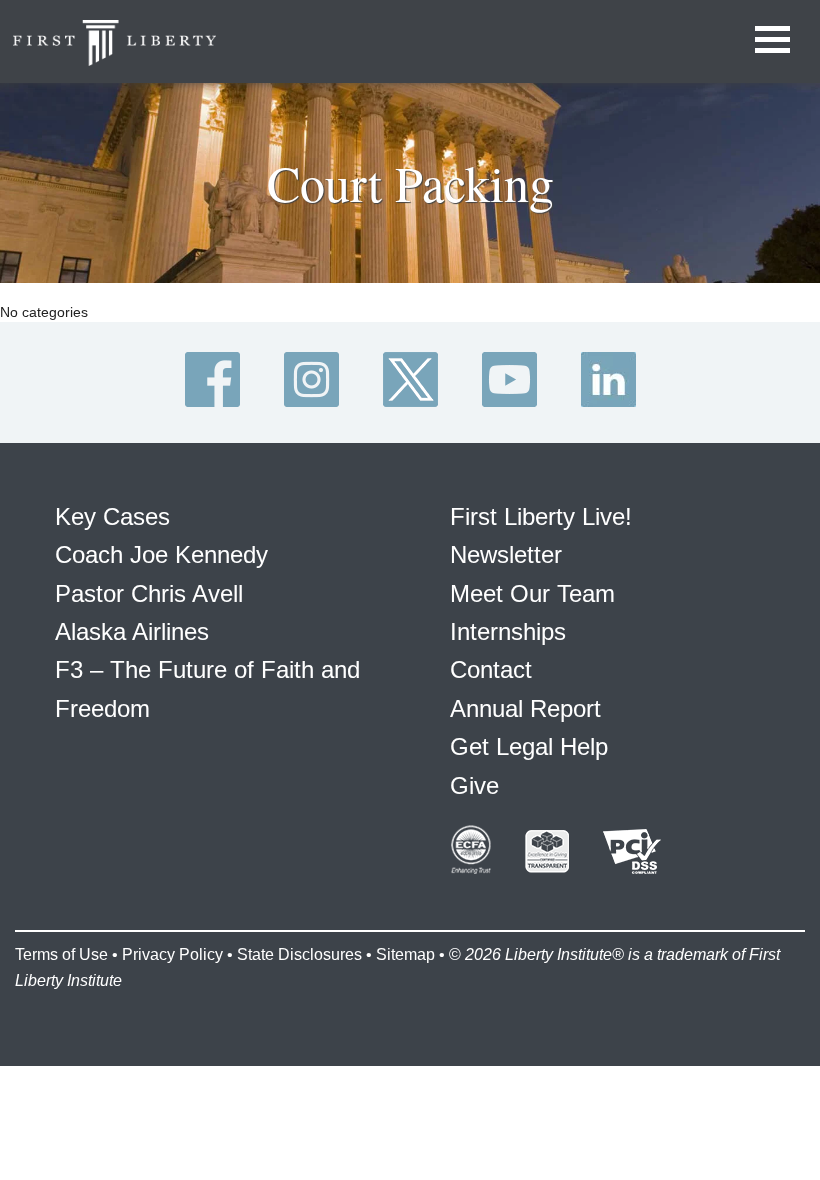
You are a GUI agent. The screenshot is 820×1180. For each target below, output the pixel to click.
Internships (508, 631)
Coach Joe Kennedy (161, 554)
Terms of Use (61, 954)
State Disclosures (299, 954)
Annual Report (525, 708)
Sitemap (405, 954)
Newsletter (506, 554)
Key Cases (112, 516)
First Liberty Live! (541, 516)
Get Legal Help (529, 746)
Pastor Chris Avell (149, 593)
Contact (491, 669)
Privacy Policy (172, 954)
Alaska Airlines (132, 631)
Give (474, 785)
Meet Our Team (532, 593)
